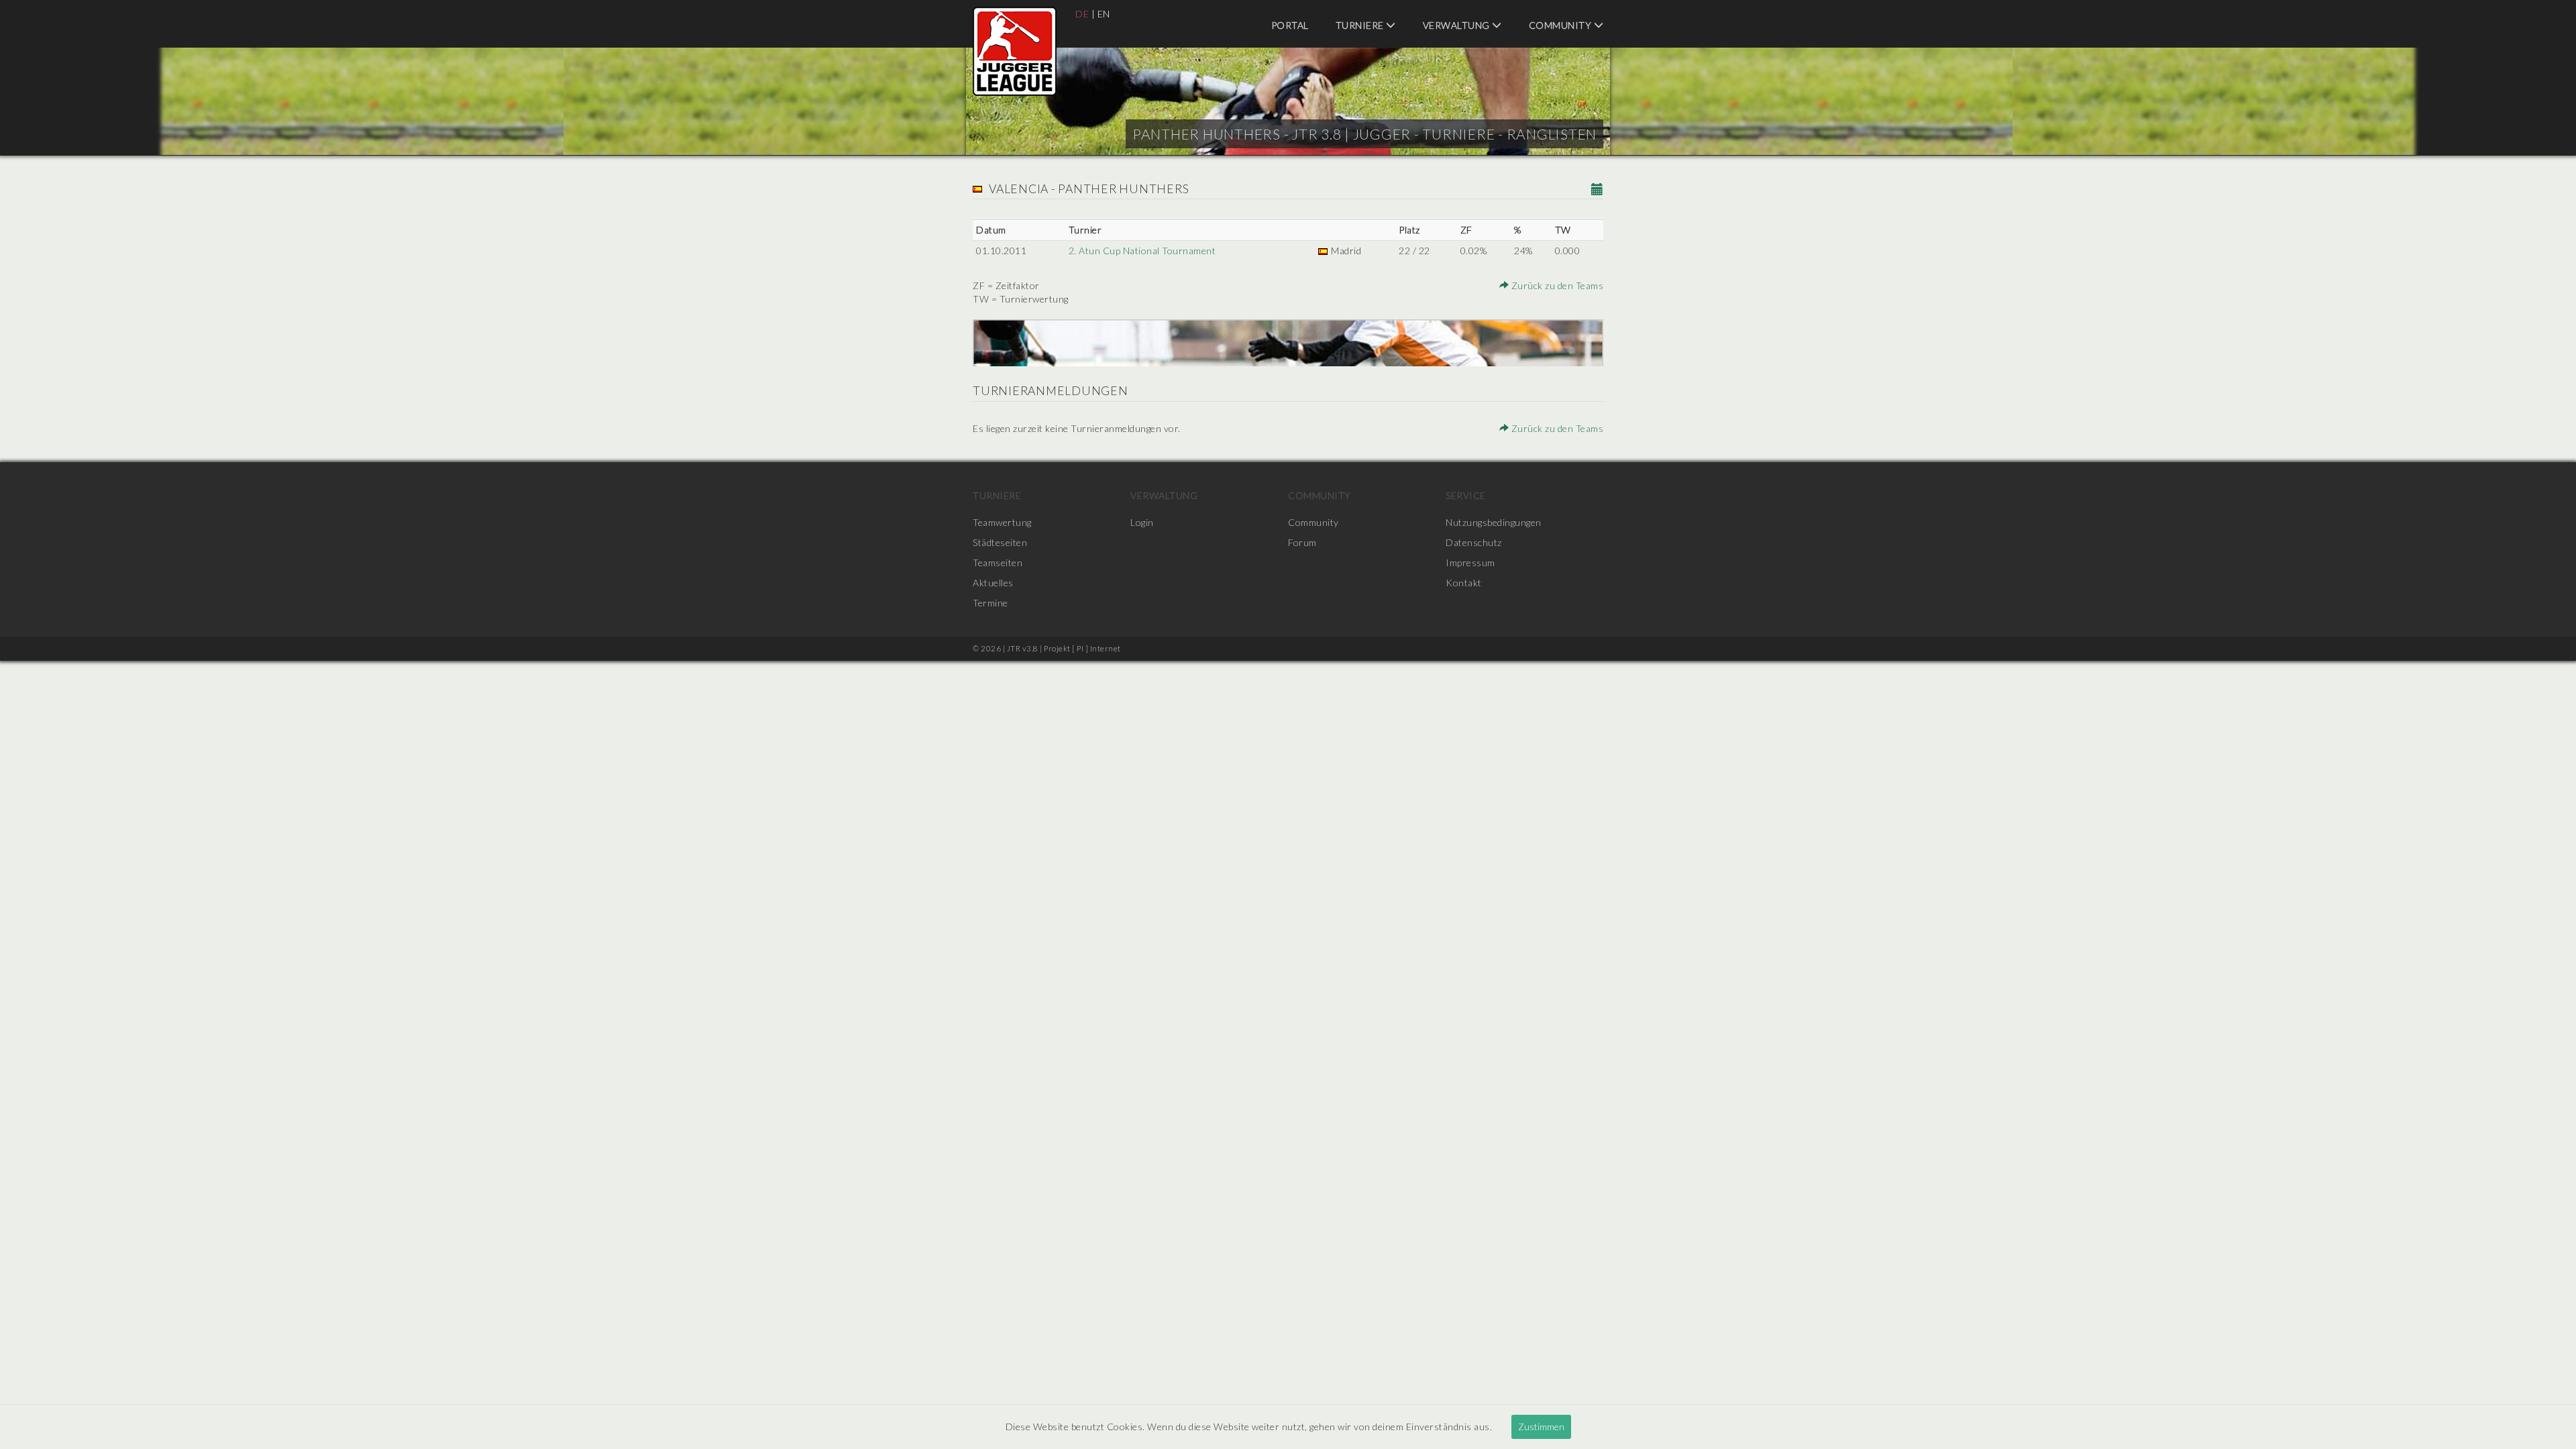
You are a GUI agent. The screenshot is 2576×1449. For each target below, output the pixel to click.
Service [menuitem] (1466, 495)
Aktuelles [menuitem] (993, 583)
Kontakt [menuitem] (1464, 583)
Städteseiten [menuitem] (1000, 542)
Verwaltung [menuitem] (1458, 25)
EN (1104, 14)
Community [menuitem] (1561, 25)
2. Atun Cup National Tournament (1142, 251)
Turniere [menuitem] (1361, 25)
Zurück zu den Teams (1556, 285)
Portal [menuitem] (1290, 25)
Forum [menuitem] (1302, 542)
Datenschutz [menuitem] (1474, 542)
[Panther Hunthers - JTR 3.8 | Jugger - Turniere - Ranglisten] (1015, 51)
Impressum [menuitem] (1470, 562)
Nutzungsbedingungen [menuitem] (1494, 522)
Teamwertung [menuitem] (1002, 522)
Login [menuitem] (1142, 522)
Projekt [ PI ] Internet (1082, 648)
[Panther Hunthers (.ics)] (1598, 190)
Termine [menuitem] (990, 603)
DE (1082, 14)
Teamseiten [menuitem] (998, 562)
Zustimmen (1541, 1427)
